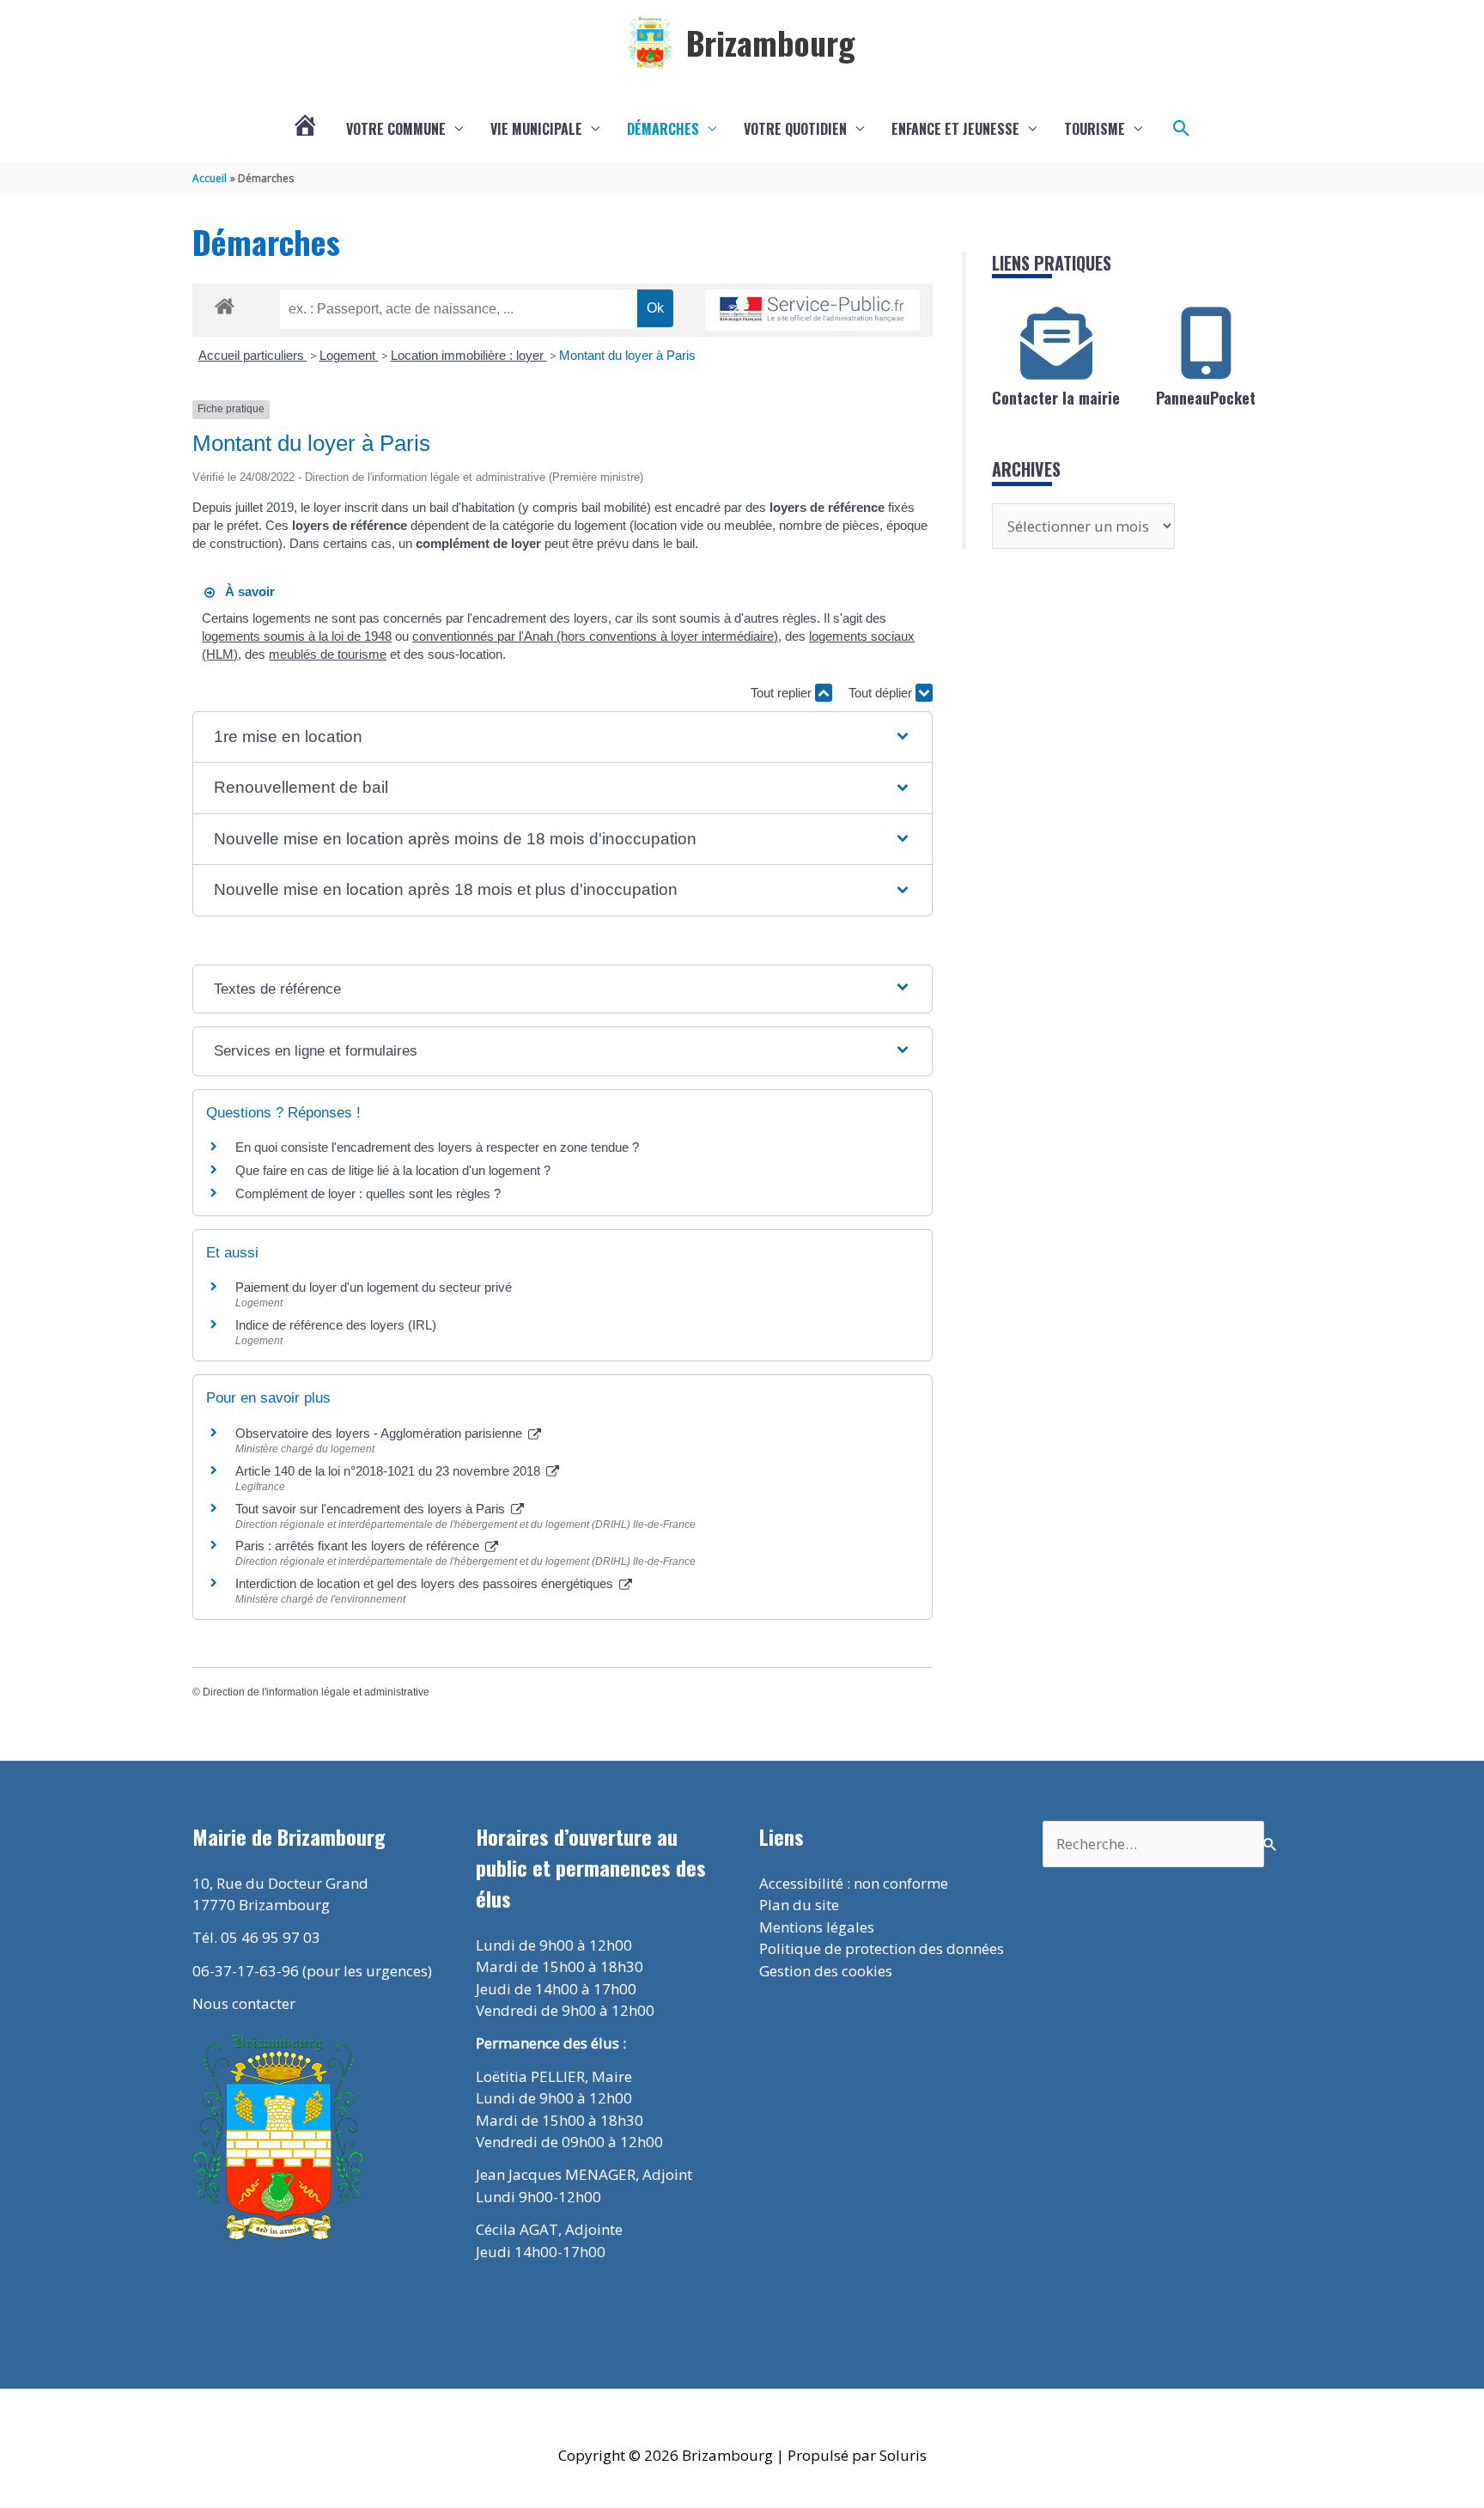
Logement (349, 355)
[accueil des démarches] (225, 303)
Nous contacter (244, 2003)
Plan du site (799, 1905)
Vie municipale (536, 129)
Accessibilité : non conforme (854, 1883)
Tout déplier (882, 693)
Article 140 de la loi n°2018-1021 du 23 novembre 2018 (389, 1471)
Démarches (663, 129)
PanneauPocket (1206, 398)
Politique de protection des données (882, 1948)
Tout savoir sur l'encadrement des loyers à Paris (372, 1509)
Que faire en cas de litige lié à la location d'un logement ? (393, 1170)
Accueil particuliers (253, 355)
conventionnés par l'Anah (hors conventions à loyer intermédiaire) (595, 636)
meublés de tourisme (328, 654)
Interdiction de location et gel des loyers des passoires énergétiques (426, 1583)
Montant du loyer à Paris (627, 355)
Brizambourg (771, 42)
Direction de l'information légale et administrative (316, 1692)
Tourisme (1095, 129)
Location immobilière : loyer (469, 355)
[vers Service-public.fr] (812, 310)
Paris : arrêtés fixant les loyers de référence (359, 1546)
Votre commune (396, 129)
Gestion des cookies (826, 1971)
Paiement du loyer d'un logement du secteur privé (375, 1287)
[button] (1182, 129)
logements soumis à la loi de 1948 (297, 636)
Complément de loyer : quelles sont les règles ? (368, 1193)
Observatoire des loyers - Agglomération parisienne (380, 1433)
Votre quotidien (795, 129)
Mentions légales (817, 1927)
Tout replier (783, 693)
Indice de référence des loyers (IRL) (336, 1325)
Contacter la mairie (1056, 398)
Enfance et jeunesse (955, 129)
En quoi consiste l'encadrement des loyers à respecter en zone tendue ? (437, 1147)
